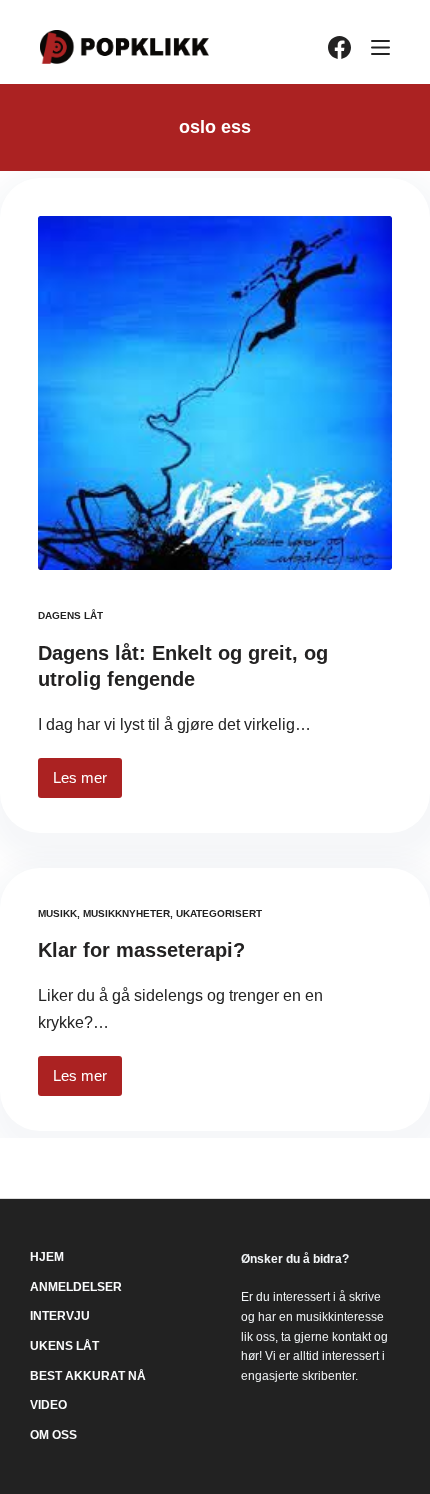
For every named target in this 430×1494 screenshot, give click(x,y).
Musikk (57, 913)
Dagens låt (70, 615)
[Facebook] (339, 47)
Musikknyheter (126, 913)
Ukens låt (64, 1346)
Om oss (53, 1435)
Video (48, 1405)
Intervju (60, 1316)
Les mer (87, 783)
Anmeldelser (76, 1287)
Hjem (47, 1257)
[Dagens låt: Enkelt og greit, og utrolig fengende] (215, 393)
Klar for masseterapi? (141, 950)
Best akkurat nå (88, 1376)
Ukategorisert (219, 913)
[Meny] (380, 47)
